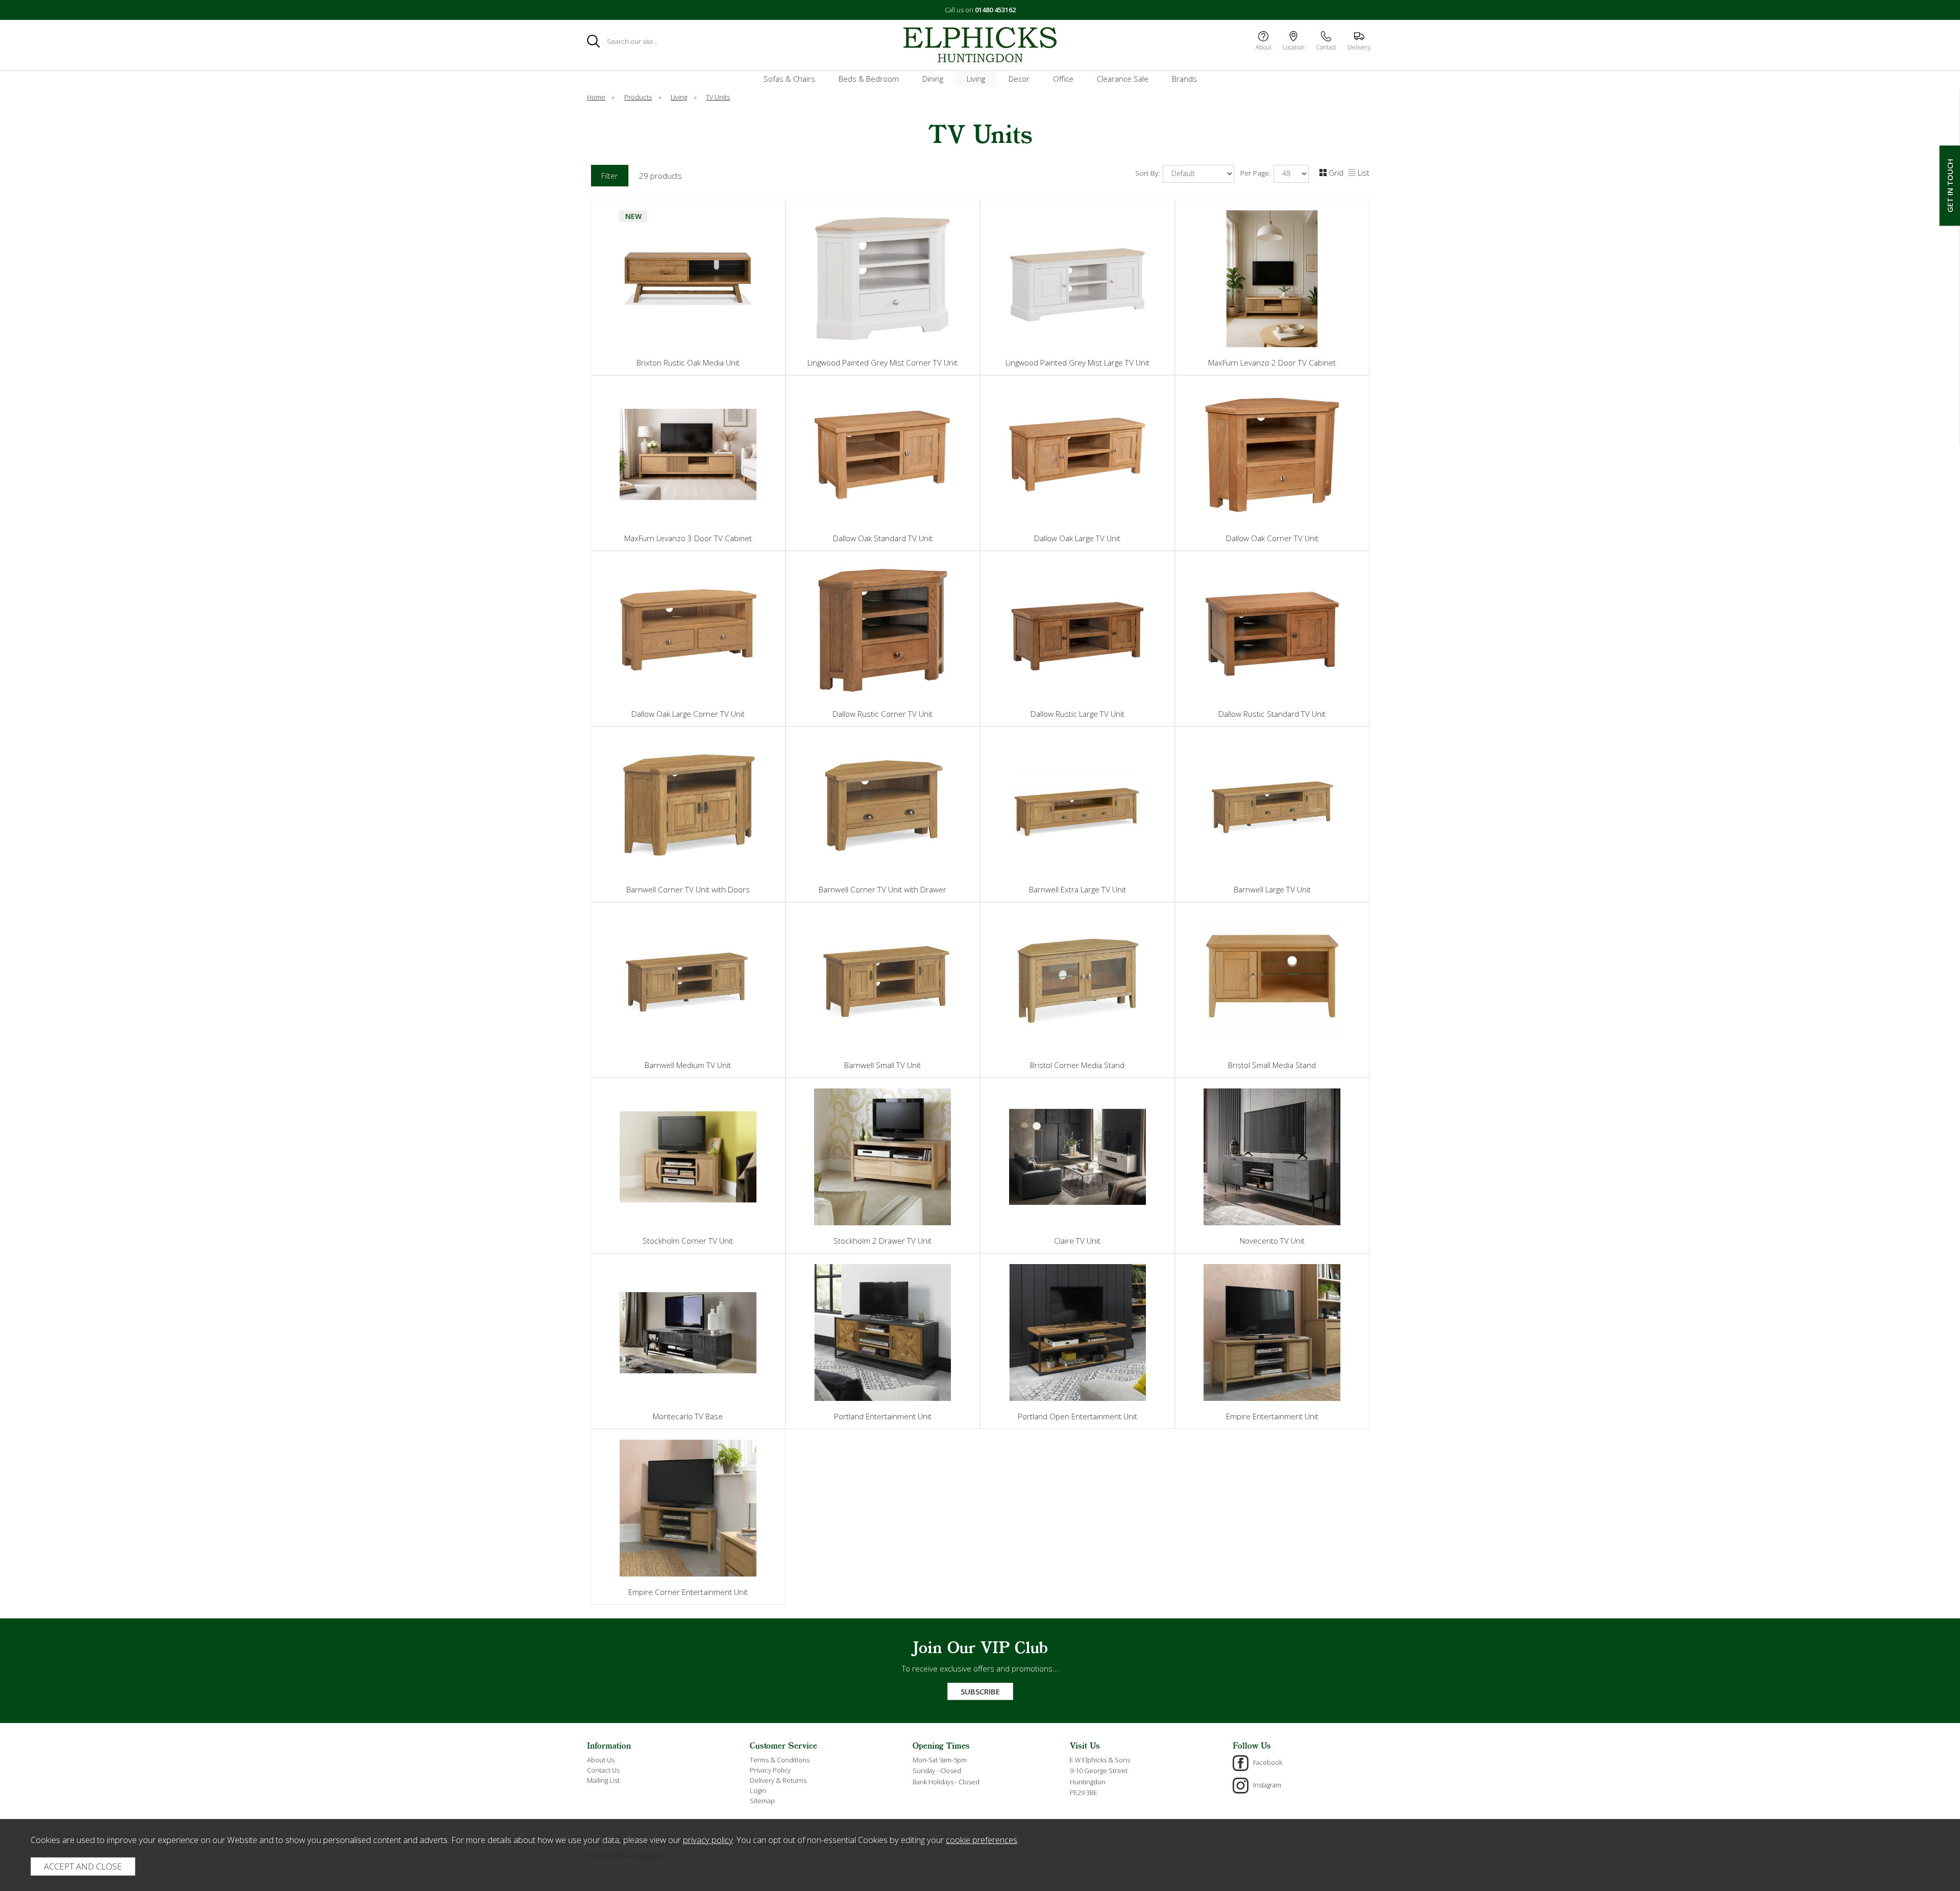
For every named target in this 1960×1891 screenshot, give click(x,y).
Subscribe (980, 1691)
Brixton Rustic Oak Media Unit (688, 362)
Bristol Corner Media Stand (1077, 1065)
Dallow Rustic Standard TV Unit (1272, 714)
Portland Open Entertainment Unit (1077, 1416)
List (1364, 173)
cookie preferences (982, 1840)
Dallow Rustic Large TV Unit (1077, 714)
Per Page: (1256, 173)
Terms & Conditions (780, 1760)
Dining (933, 79)
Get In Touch (1950, 186)
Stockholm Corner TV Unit (688, 1241)
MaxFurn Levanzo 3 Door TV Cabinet (688, 538)
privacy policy (708, 1840)
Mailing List (603, 1780)
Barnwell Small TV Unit (883, 1065)
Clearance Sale (1123, 79)
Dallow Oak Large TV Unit (1077, 538)
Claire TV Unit (1077, 1241)
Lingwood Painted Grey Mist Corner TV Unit (883, 362)
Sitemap (762, 1801)
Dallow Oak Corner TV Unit (1272, 538)
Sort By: (1148, 173)
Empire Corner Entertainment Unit (688, 1592)
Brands (1184, 79)
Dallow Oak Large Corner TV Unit (688, 714)
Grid (1336, 173)
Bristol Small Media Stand (1272, 1065)
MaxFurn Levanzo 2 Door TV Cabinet (1272, 362)
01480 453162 (995, 10)
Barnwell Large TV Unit (1272, 889)
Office (1063, 79)
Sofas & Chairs (789, 79)
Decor (1019, 79)
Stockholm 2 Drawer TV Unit (883, 1241)
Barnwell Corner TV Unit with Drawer (883, 889)
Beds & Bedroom (869, 79)
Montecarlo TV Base (688, 1416)
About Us (601, 1760)
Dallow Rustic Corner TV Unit (883, 714)
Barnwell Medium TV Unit (688, 1065)
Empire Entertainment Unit (1272, 1416)
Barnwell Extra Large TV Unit (1077, 889)
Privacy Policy (770, 1770)
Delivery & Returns (778, 1780)
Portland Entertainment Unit (883, 1416)
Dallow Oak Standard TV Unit (883, 538)
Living (976, 79)
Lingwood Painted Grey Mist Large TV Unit (1077, 362)
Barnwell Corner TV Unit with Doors (688, 889)
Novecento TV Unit (1272, 1241)
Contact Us (603, 1770)
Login (758, 1790)
